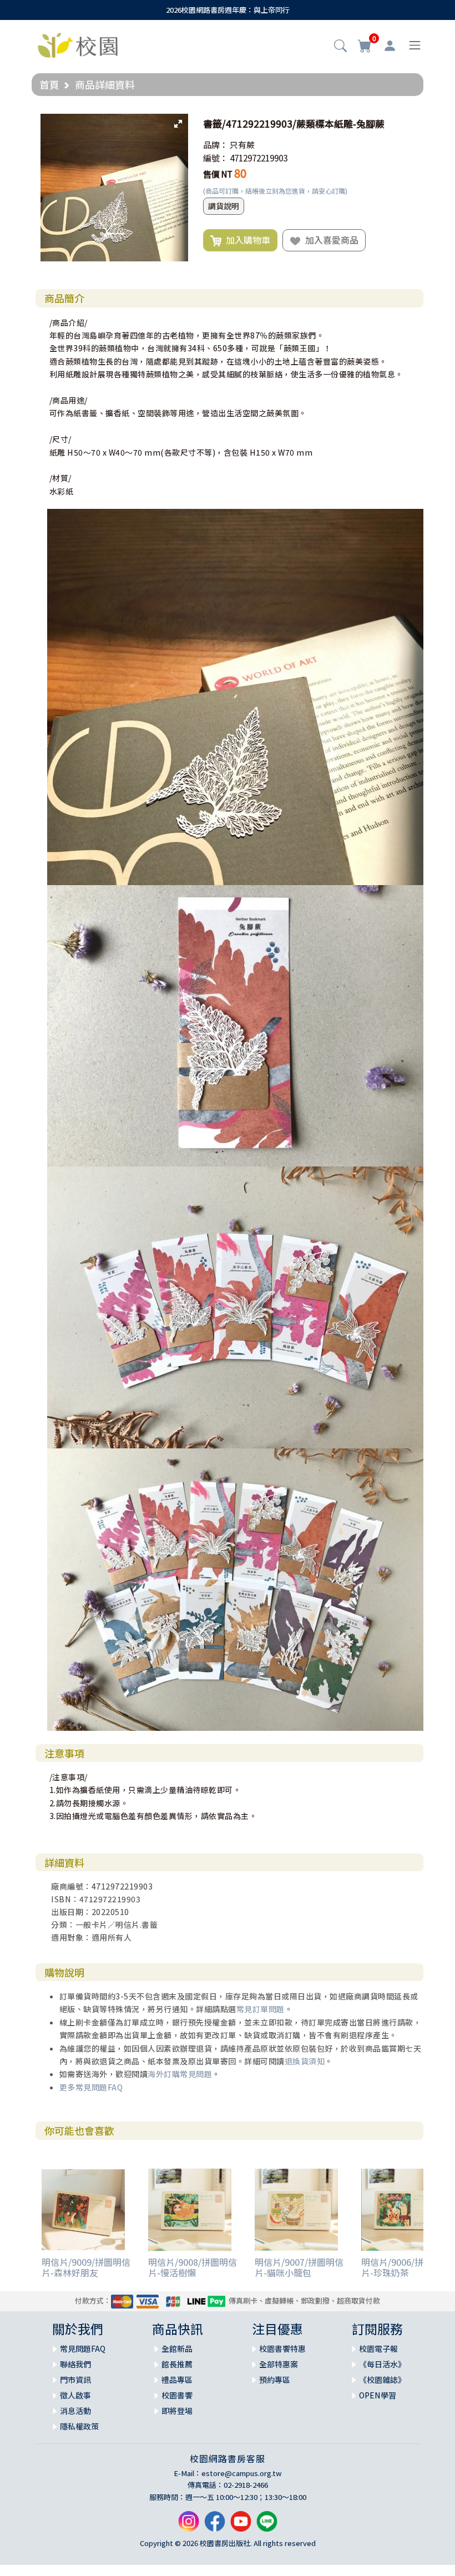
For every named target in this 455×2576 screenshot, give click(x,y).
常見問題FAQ (83, 2348)
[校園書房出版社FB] (215, 2526)
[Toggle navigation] (415, 45)
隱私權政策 (79, 2426)
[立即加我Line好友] (267, 2526)
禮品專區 (177, 2380)
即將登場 (177, 2411)
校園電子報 (378, 2348)
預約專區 (275, 2380)
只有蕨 (242, 145)
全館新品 (177, 2348)
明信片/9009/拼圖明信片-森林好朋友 (86, 2267)
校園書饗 (177, 2395)
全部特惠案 (279, 2364)
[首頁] (78, 44)
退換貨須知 (305, 2061)
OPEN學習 (378, 2395)
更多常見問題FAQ (91, 2087)
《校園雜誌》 (382, 2380)
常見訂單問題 (261, 2009)
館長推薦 (177, 2364)
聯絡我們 (75, 2364)
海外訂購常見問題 (180, 2074)
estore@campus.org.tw (242, 2473)
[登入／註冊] (390, 46)
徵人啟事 (75, 2395)
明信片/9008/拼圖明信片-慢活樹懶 (193, 2267)
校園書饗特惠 (282, 2348)
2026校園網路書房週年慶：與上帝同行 (228, 10)
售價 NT (218, 174)
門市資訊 (75, 2380)
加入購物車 (246, 240)
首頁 (49, 84)
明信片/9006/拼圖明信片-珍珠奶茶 (406, 2267)
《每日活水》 (382, 2364)
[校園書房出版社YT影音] (241, 2526)
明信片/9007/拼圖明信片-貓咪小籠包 (299, 2267)
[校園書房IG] (189, 2526)
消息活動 (75, 2411)
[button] (340, 47)
